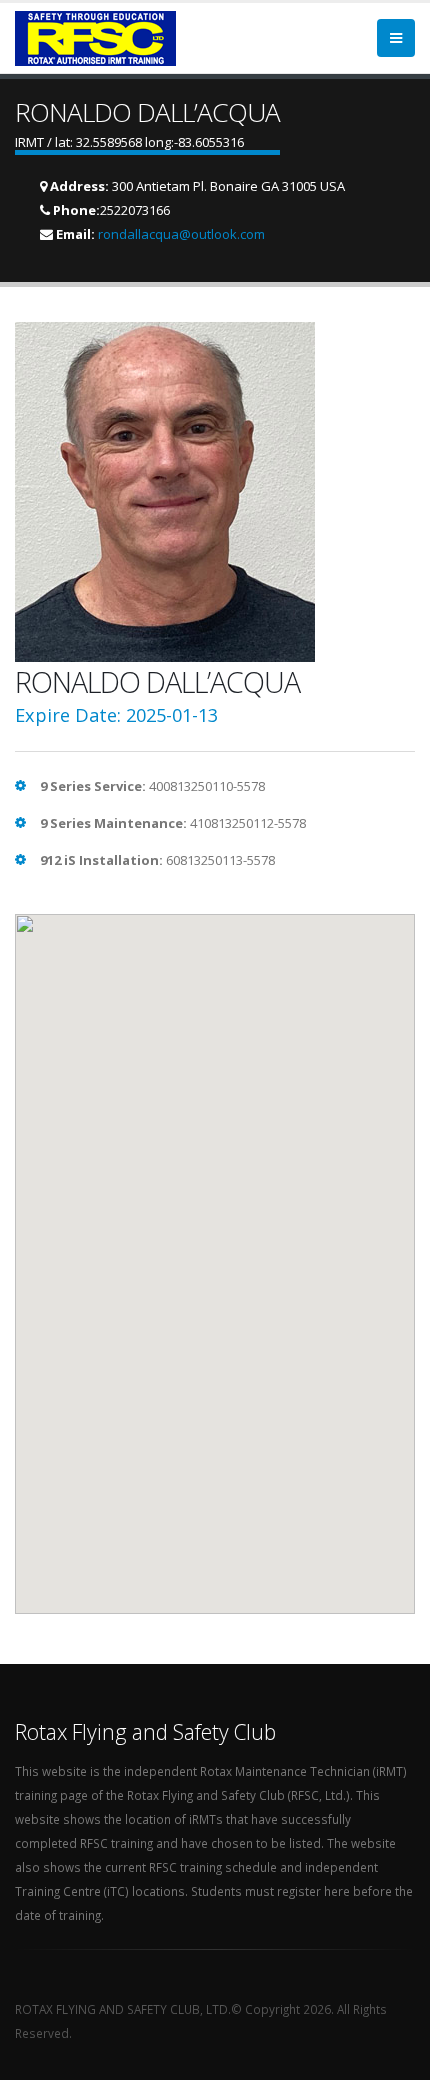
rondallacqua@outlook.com (181, 234)
